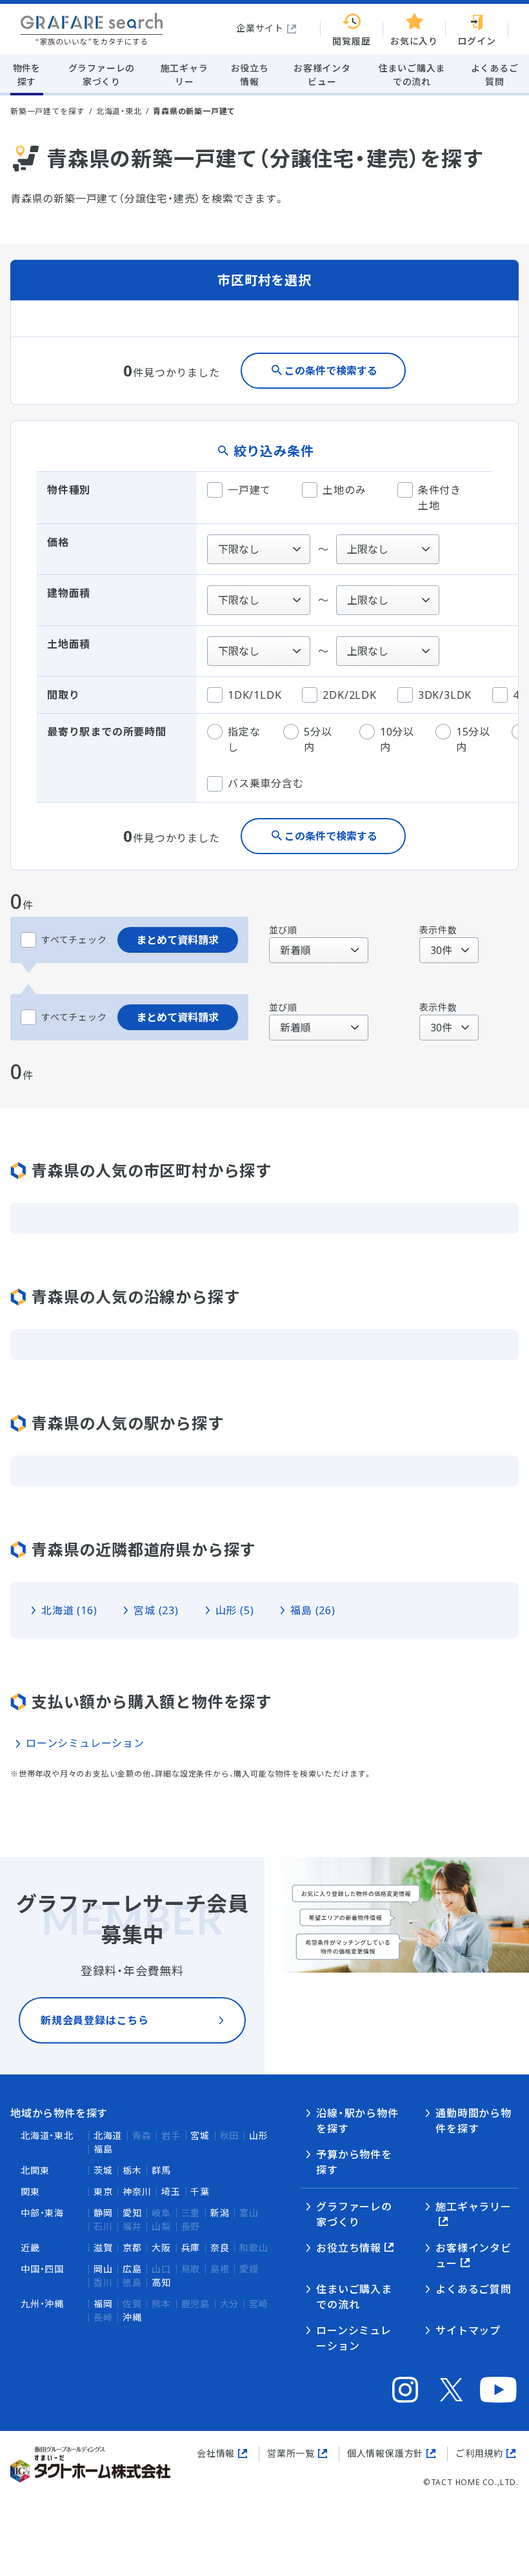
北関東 (35, 2170)
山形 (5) (235, 1610)
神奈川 (137, 2191)
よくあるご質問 (474, 2289)
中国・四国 (42, 2269)
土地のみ (344, 490)
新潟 (220, 2213)
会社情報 (216, 2453)
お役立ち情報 (349, 2248)
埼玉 (171, 2191)
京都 (132, 2248)
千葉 (200, 2191)
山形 (259, 2135)
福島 (103, 2149)
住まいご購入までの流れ (354, 2297)
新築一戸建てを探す (47, 111)
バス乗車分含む (266, 783)
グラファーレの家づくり (354, 2214)
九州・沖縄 (42, 2304)
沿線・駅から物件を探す (357, 2121)
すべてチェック (74, 940)
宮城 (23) (156, 1610)
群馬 (161, 2170)
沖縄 (132, 2317)
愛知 (132, 2213)
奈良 (220, 2248)
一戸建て (249, 490)
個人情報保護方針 (385, 2453)
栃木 (132, 2170)
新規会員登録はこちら (95, 2020)
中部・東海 (42, 2213)
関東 (30, 2191)
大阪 (161, 2248)
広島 (132, 2269)
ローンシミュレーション (85, 1743)
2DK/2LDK (349, 695)
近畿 (30, 2248)
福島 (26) (313, 1610)
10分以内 (397, 739)
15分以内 (473, 739)
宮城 (200, 2135)
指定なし (244, 739)
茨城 (103, 2170)
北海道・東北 (119, 111)
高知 (161, 2282)
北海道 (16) (69, 1610)
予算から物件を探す (354, 2162)
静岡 (103, 2213)
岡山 (103, 2269)
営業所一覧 (291, 2453)
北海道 (108, 2135)
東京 (103, 2191)
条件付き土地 (440, 498)
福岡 (103, 2304)
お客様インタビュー (474, 2256)
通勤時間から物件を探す (474, 2121)
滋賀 (103, 2248)
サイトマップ (468, 2330)
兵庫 (191, 2248)
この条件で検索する (331, 371)
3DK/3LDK (445, 695)
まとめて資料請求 (177, 940)
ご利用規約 (479, 2453)
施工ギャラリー (474, 2207)
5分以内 (318, 739)
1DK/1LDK (255, 695)
